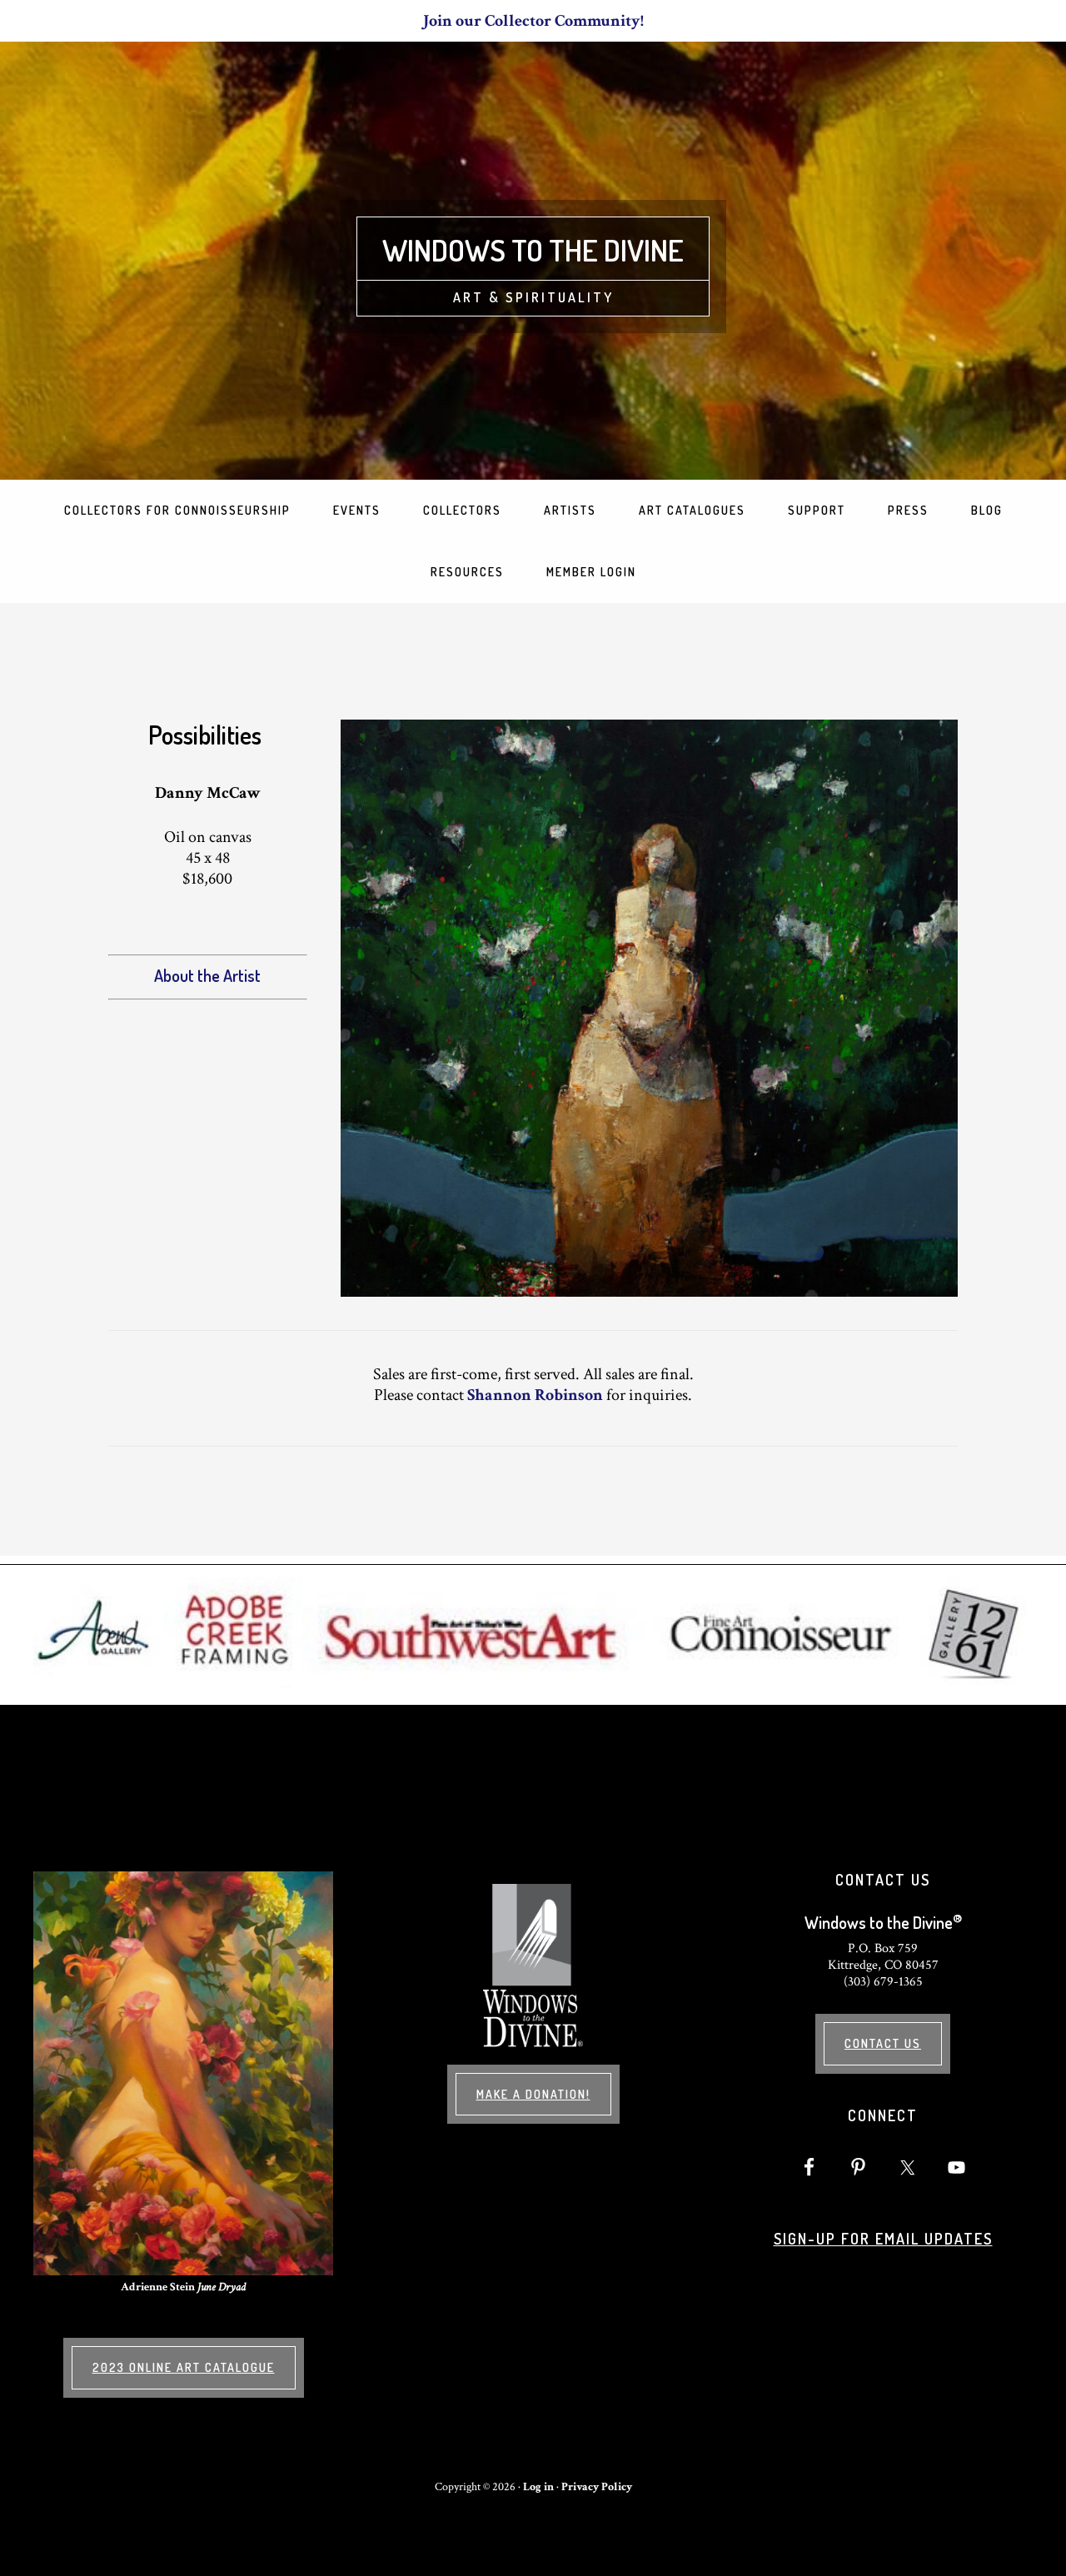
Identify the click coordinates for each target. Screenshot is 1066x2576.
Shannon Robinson (535, 1395)
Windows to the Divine (533, 250)
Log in (538, 2487)
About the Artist (207, 975)
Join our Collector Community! (533, 21)
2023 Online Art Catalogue (184, 2367)
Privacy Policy (597, 2487)
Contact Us (883, 2043)
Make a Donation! (533, 2094)
